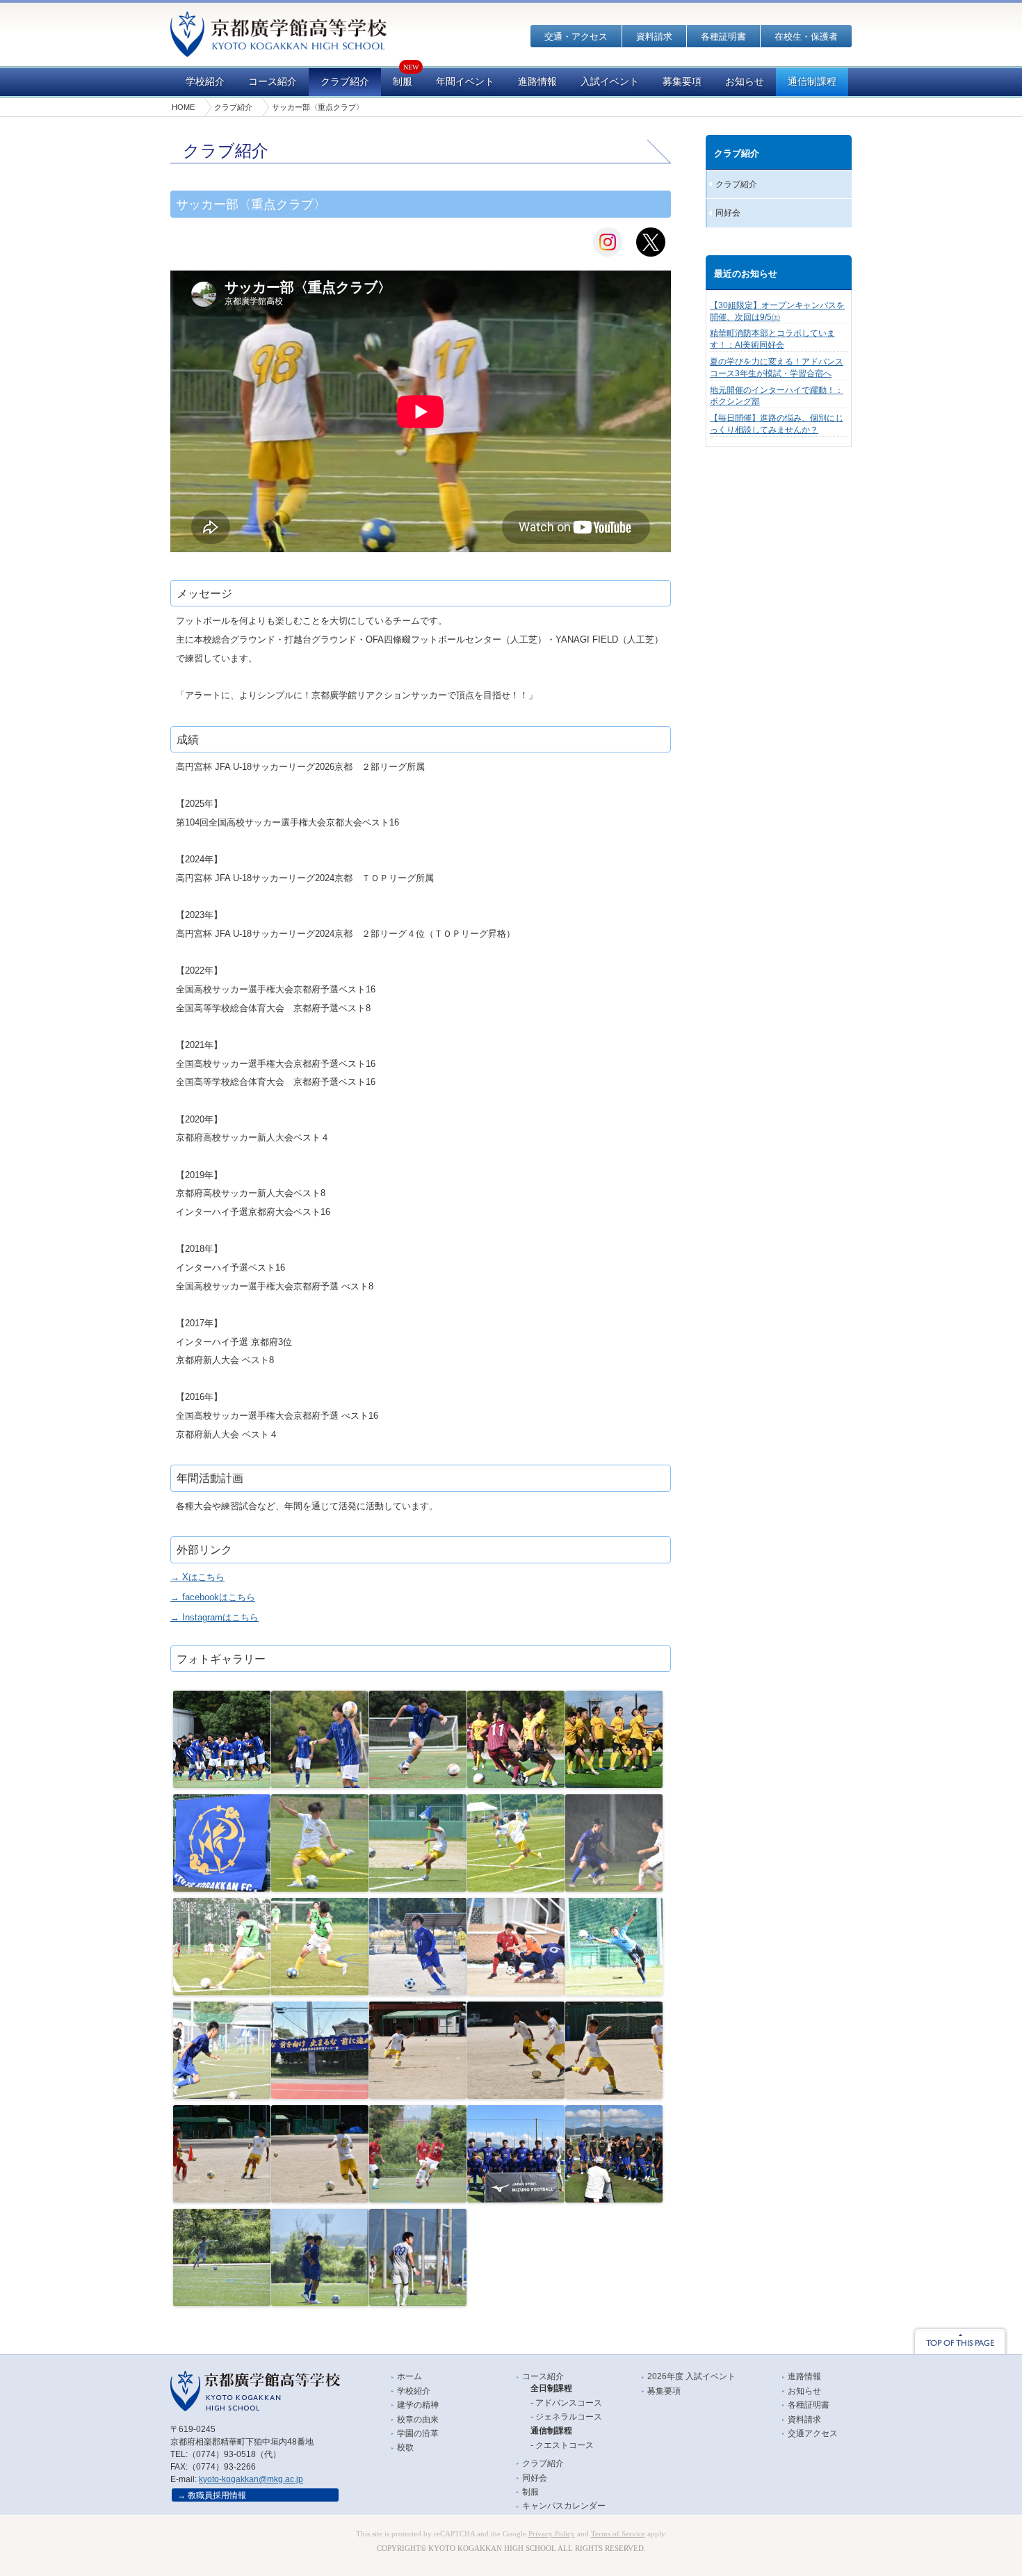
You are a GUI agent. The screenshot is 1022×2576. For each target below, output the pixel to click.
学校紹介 (205, 82)
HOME (183, 107)
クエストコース (565, 2445)
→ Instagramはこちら (214, 1617)
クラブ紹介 (345, 82)
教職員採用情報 (217, 2495)
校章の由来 (418, 2420)
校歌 (405, 2447)
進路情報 (537, 82)
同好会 (728, 213)
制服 (403, 82)
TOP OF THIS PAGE (960, 2340)
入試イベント (610, 82)
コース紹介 (273, 82)
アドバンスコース (569, 2403)
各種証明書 (723, 37)
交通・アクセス (576, 37)
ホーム (409, 2376)
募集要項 (682, 82)
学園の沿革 (418, 2433)
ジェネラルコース (569, 2417)
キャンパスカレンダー (564, 2506)
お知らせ (745, 82)
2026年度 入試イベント (691, 2376)
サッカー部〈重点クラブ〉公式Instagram (608, 242)
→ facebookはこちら (213, 1597)
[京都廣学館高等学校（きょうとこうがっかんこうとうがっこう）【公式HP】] (278, 48)
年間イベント (465, 82)
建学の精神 (418, 2405)
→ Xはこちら (197, 1577)
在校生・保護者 (806, 37)
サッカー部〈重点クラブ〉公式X (651, 242)
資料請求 (654, 37)
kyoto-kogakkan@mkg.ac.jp (251, 2479)
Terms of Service (618, 2534)
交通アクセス (813, 2433)
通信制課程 (812, 82)
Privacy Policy (552, 2534)
